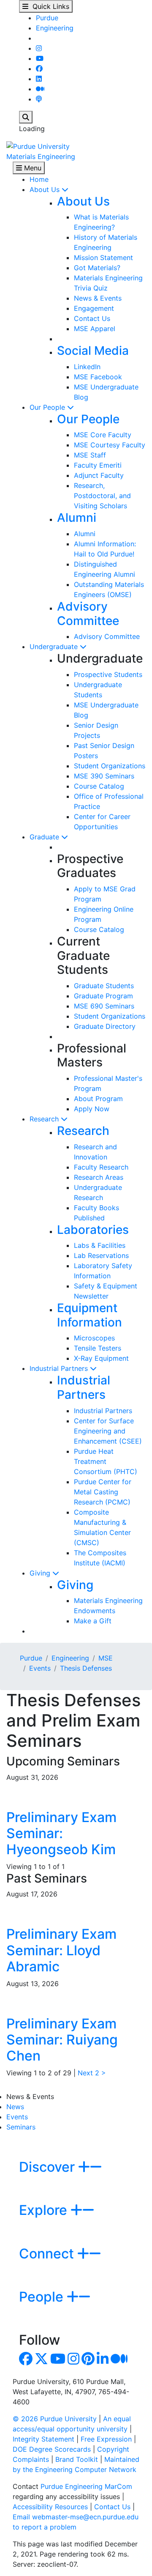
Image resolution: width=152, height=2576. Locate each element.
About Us (46, 189)
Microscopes (94, 1338)
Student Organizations (110, 766)
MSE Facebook (98, 377)
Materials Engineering (41, 156)
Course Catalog (99, 786)
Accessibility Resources (50, 2507)
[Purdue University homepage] (38, 145)
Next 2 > (92, 2073)
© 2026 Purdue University (55, 2419)
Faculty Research (101, 1167)
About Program (98, 1099)
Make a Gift (93, 1621)
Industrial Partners (60, 1368)
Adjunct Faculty (99, 475)
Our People (48, 407)
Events (40, 1668)
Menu (32, 168)
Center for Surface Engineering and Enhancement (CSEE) (108, 1431)
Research (45, 1119)
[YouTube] (40, 58)
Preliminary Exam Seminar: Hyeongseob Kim (61, 1833)
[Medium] (40, 89)
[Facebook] (39, 69)
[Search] (26, 117)
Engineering (55, 28)
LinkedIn (87, 367)
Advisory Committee (88, 614)
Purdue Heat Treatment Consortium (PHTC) (106, 1461)
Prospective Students (108, 674)
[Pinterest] (88, 2361)
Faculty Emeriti (98, 465)
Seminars (21, 2127)
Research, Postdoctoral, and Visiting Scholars (102, 496)
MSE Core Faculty (103, 435)
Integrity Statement (43, 2439)
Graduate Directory (105, 1026)
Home (39, 179)
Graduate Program (103, 996)
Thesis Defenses (86, 1668)
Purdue (47, 18)
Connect (48, 2254)
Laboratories (93, 1230)
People (43, 2297)
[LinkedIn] (39, 79)
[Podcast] (39, 99)
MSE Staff (90, 455)
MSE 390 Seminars (104, 776)
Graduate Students (104, 986)
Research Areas (99, 1177)
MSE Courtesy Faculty (110, 445)
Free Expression (106, 2439)
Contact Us (92, 318)
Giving (41, 1573)
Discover (49, 2167)
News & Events (98, 298)
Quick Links (49, 6)
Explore (45, 2210)
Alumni (77, 518)
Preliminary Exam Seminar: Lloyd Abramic (61, 1950)
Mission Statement (103, 258)
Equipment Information (90, 1315)
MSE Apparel (95, 329)
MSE (106, 1658)
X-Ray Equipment (101, 1358)
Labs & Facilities (100, 1245)
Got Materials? (97, 268)
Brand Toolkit (77, 2459)
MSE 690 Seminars (104, 1006)
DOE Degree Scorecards (52, 2449)
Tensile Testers (98, 1348)
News (15, 2107)
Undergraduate (55, 647)
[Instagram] (39, 48)
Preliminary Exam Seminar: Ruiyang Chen (62, 2040)
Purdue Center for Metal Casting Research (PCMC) (103, 1492)
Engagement (94, 308)
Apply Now (92, 1109)
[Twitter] (41, 2361)
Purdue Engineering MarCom (86, 2486)
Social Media (93, 351)
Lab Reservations (101, 1255)
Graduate (45, 837)
